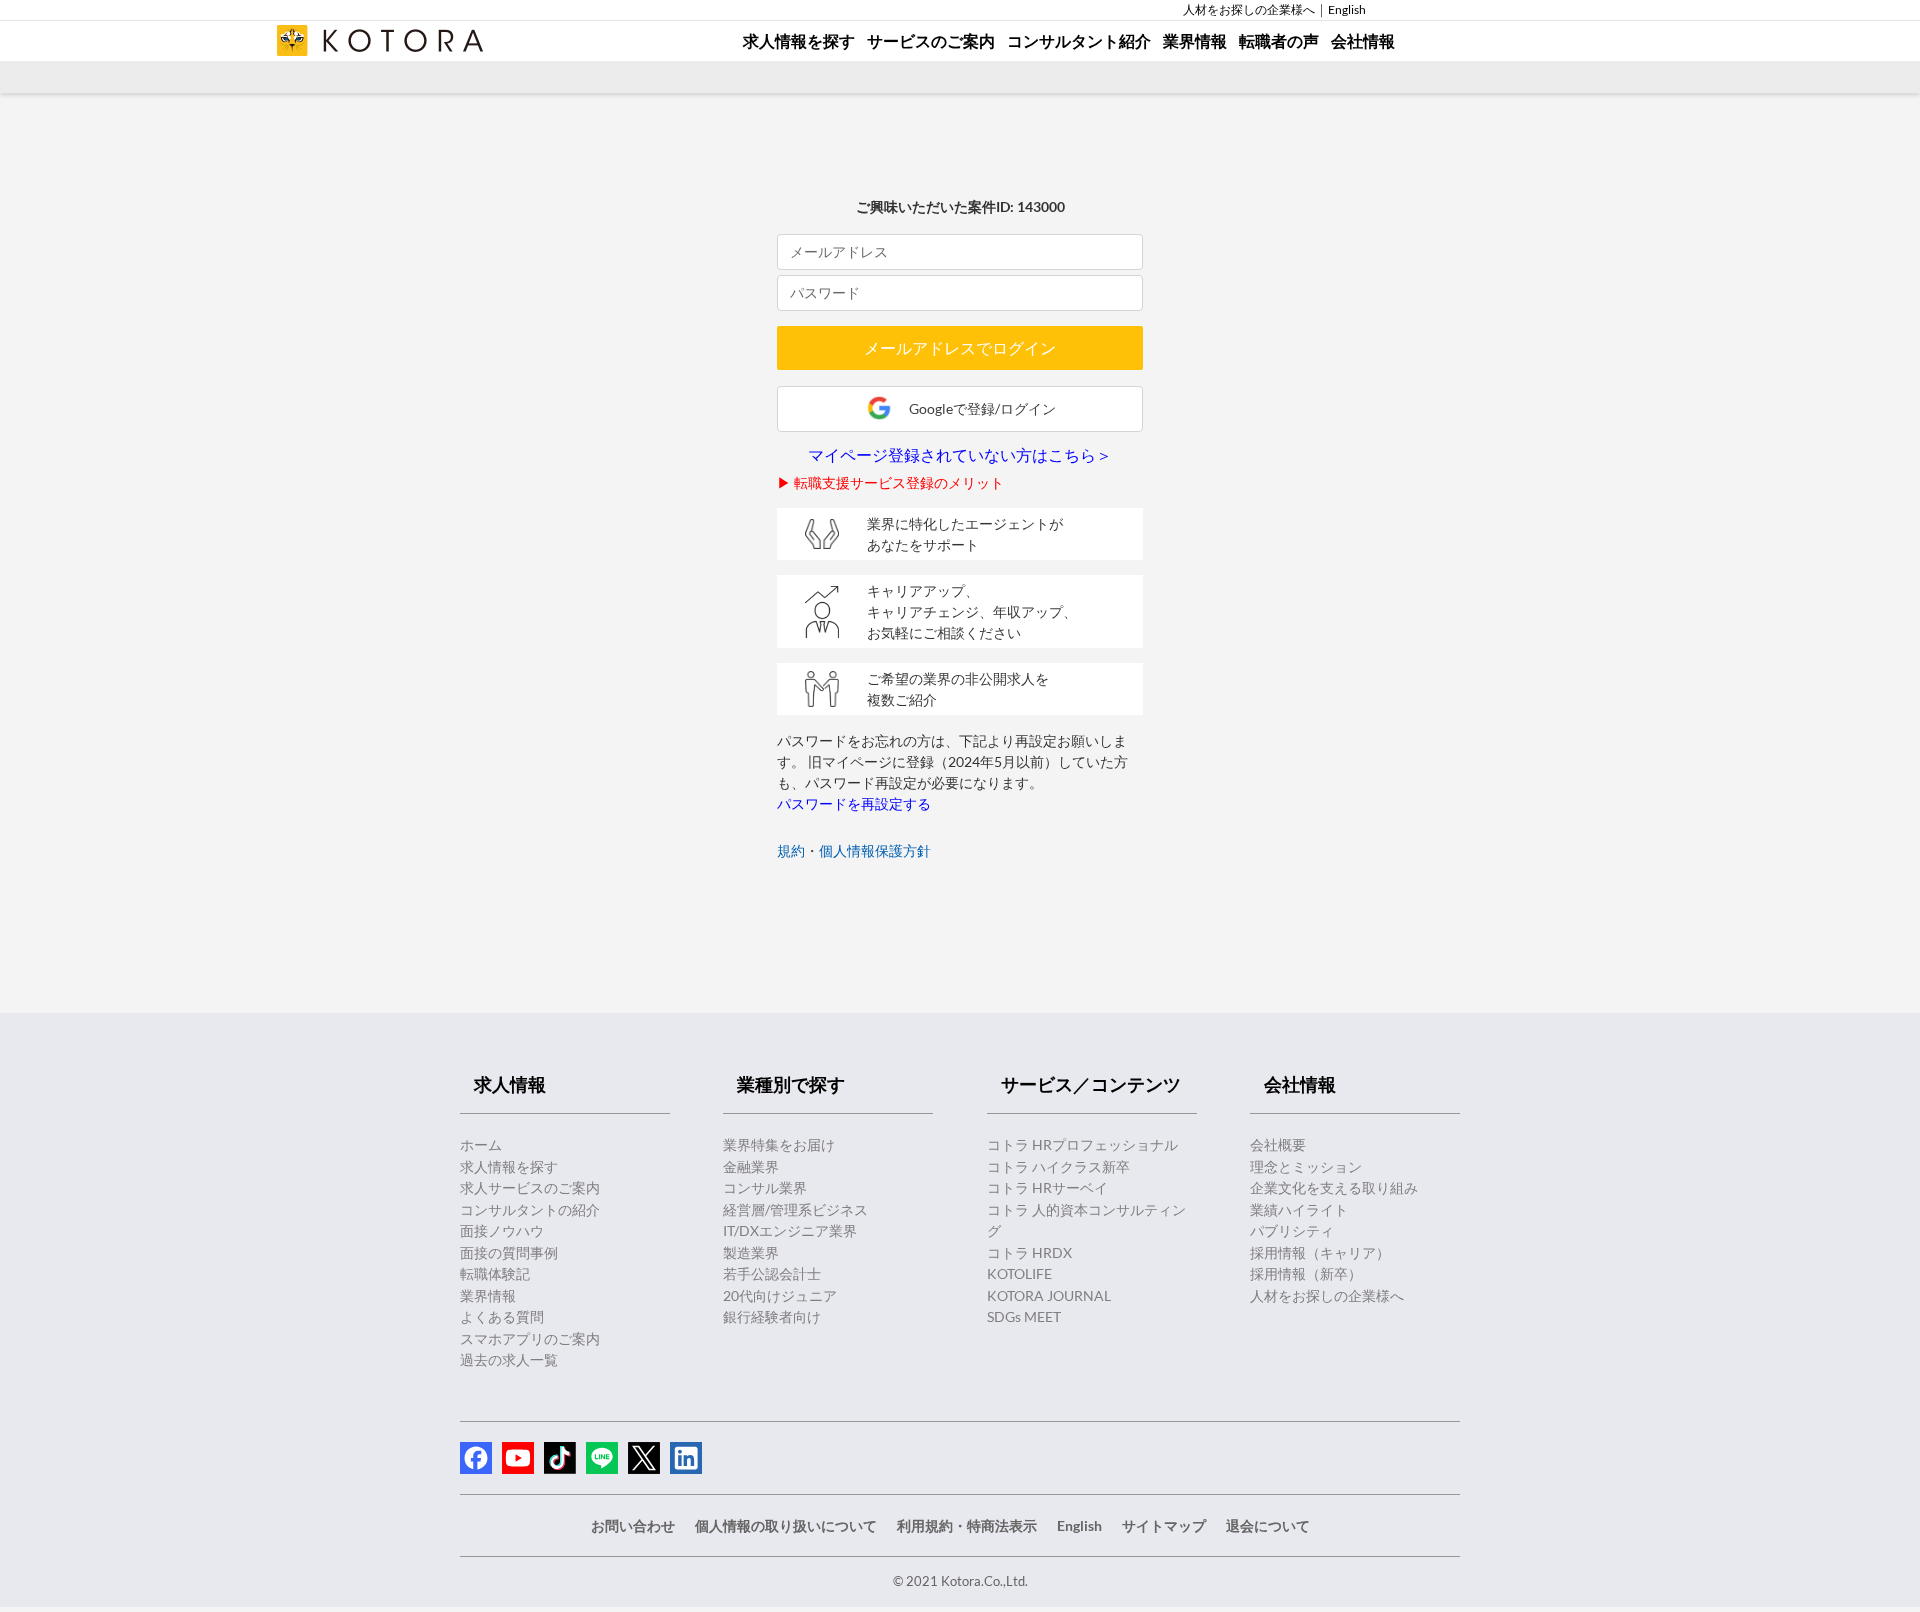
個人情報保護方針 (875, 850)
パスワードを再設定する (854, 803)
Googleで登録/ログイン (982, 408)
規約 (791, 850)
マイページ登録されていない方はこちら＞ (960, 455)
